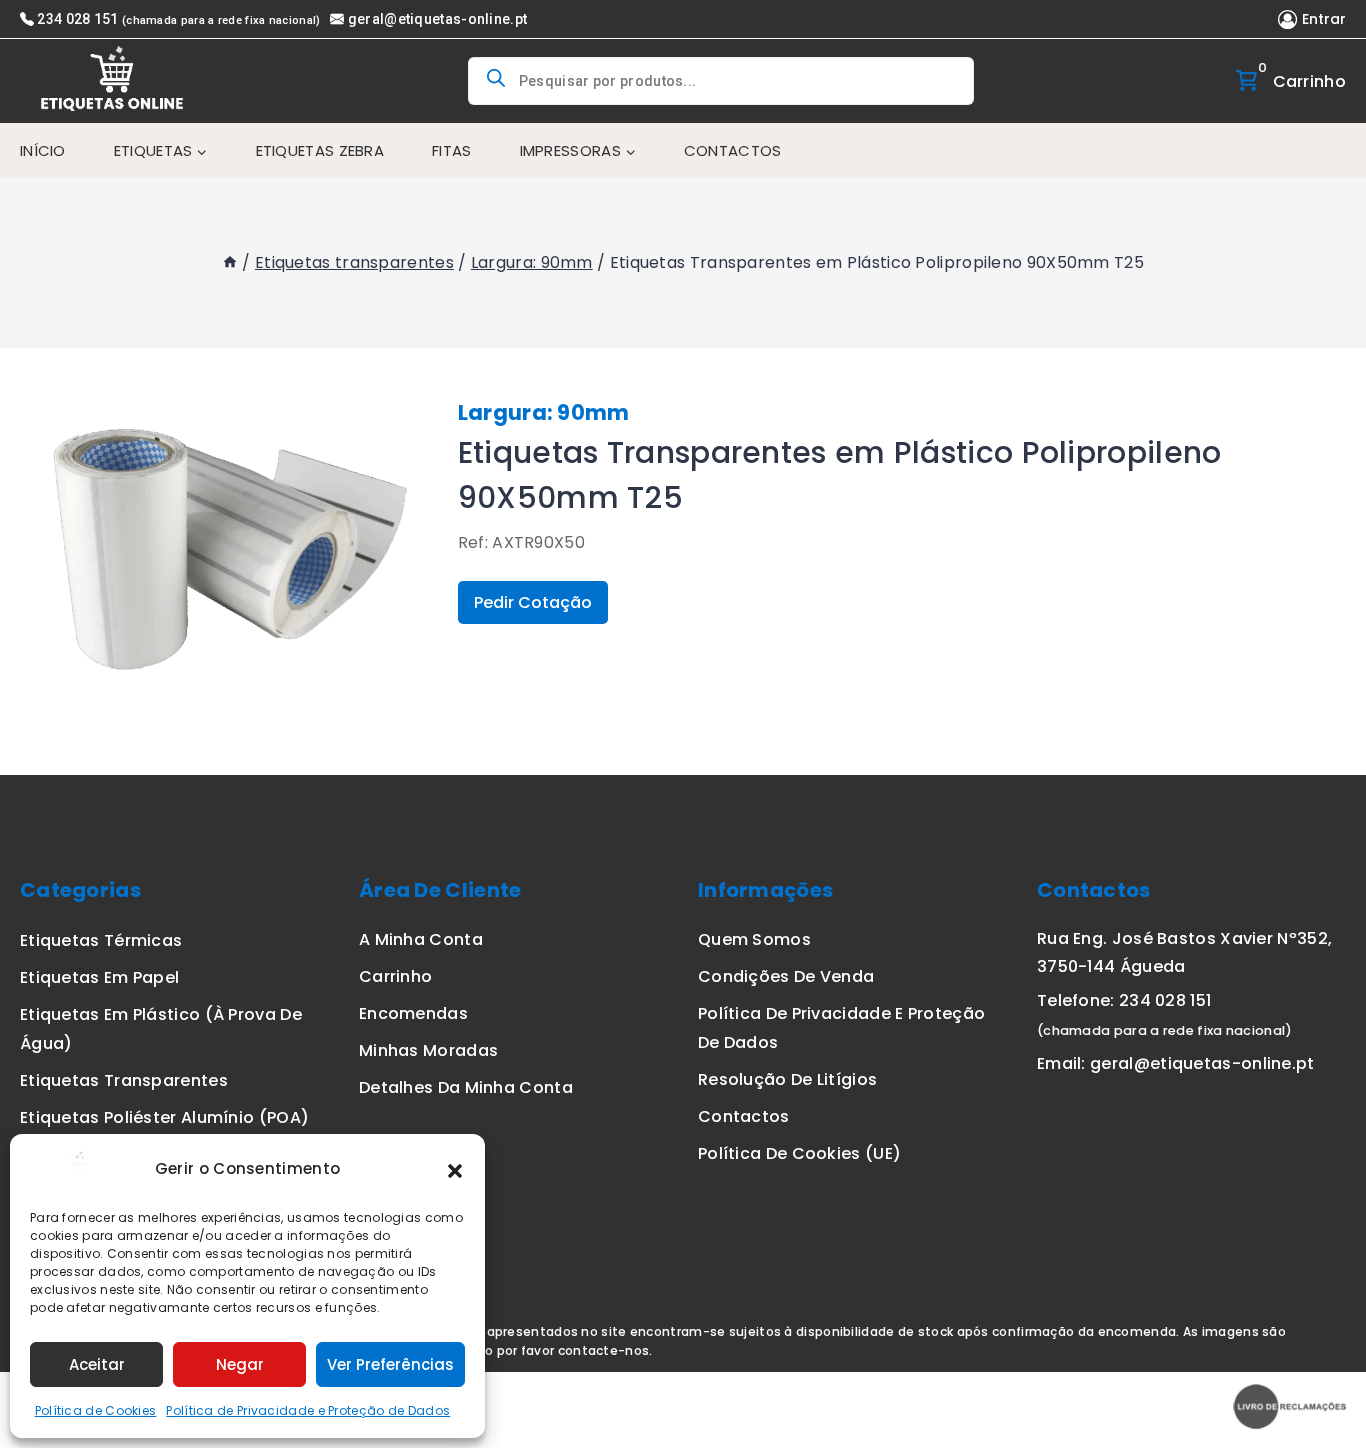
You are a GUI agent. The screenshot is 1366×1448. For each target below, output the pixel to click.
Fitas (452, 150)
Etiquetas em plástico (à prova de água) (161, 1029)
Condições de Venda (786, 976)
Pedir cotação (533, 602)
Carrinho (395, 976)
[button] (455, 1169)
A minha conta (421, 939)
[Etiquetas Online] (114, 81)
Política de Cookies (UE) (799, 1153)
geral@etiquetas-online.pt (437, 19)
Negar (240, 1364)
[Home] (230, 262)
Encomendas (413, 1013)
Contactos (733, 150)
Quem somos (754, 939)
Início (43, 150)
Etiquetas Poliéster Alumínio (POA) (164, 1117)
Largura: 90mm (544, 412)
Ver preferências (390, 1364)
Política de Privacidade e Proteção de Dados (308, 1410)
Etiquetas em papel (99, 977)
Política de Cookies (96, 1410)
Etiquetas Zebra (320, 150)
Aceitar (97, 1364)
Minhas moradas (428, 1050)
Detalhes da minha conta (466, 1087)
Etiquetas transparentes (124, 1080)
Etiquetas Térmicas (101, 940)
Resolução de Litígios (787, 1079)
